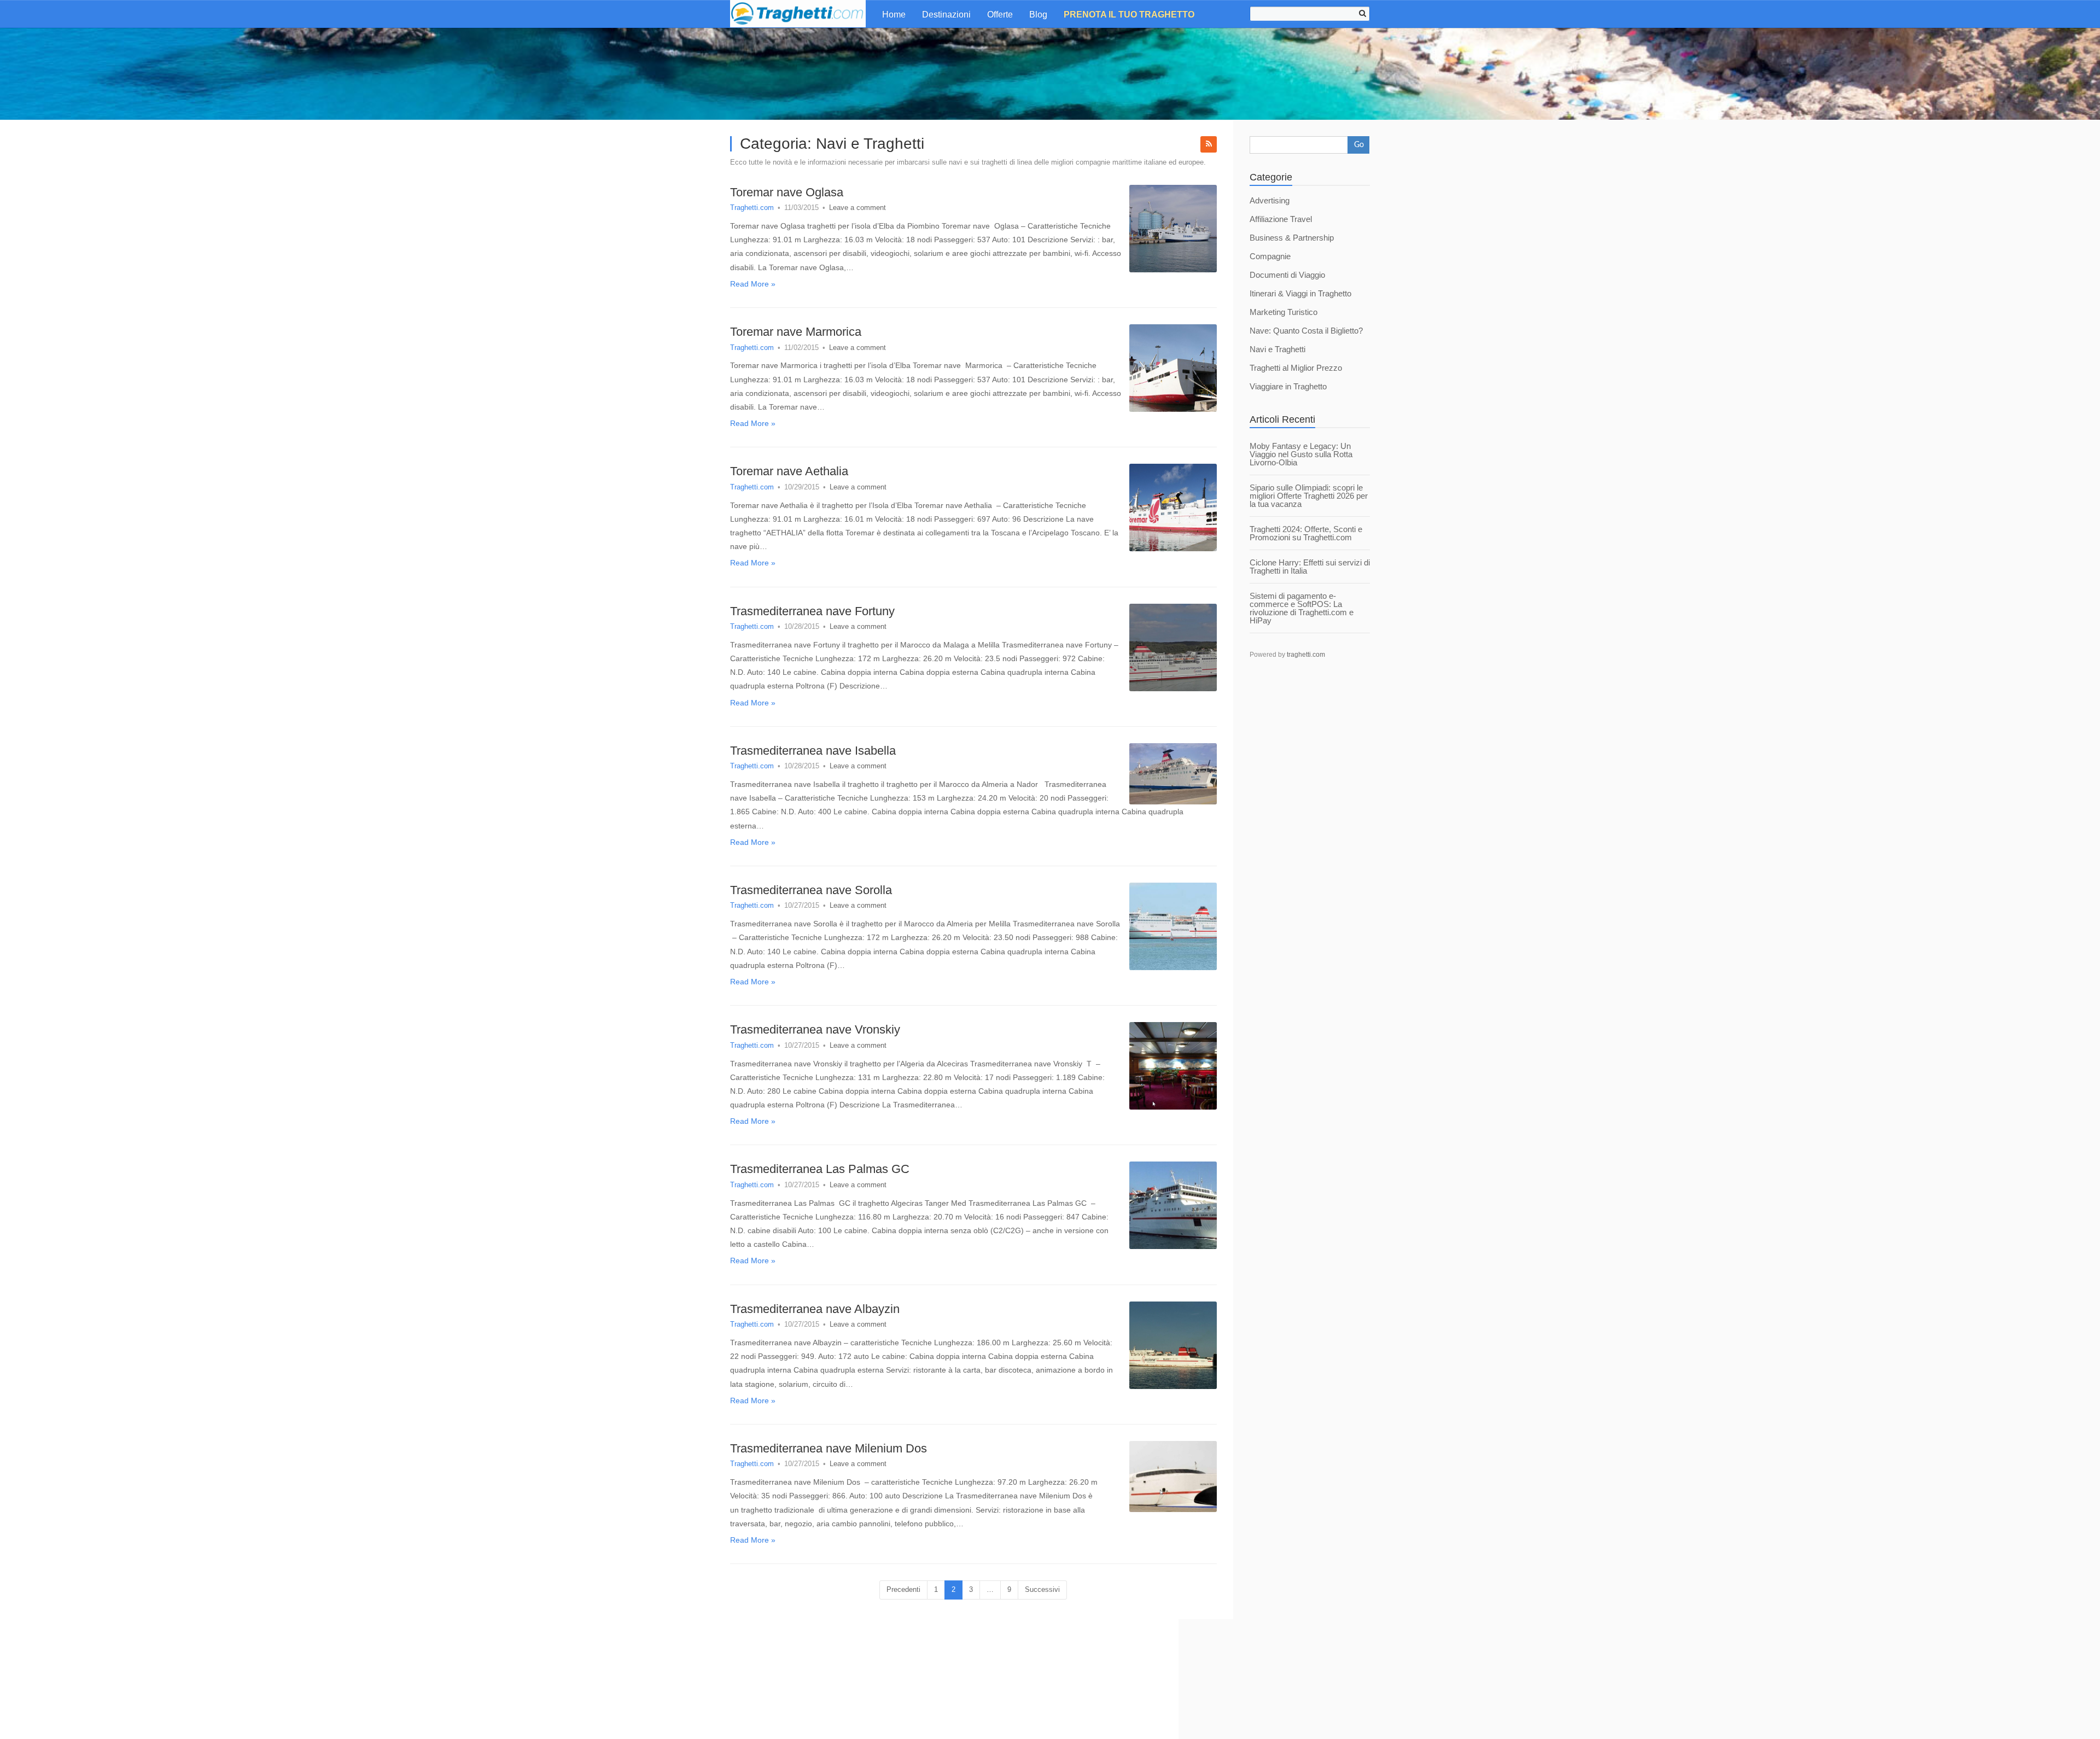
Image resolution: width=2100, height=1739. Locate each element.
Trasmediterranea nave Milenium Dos (829, 1448)
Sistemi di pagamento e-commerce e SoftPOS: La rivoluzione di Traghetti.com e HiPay (1302, 608)
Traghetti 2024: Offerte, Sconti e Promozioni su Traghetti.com (1306, 533)
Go (1359, 145)
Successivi (1042, 1589)
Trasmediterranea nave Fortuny (812, 611)
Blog (1038, 14)
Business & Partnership (1292, 238)
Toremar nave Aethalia (789, 471)
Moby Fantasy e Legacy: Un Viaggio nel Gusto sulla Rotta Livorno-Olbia (1301, 454)
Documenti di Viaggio (1287, 275)
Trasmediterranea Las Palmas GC (820, 1169)
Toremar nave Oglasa (787, 192)
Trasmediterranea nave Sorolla (811, 890)
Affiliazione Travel (1281, 219)
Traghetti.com (752, 208)
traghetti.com (1306, 655)
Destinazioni (946, 14)
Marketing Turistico (1284, 312)
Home (894, 14)
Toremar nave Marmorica (796, 332)
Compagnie (1270, 256)
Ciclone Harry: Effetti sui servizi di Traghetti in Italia (1310, 567)
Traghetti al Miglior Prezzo (1296, 368)
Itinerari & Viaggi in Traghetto (1300, 293)
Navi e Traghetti (1277, 349)
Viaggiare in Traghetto (1288, 386)
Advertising (1270, 200)
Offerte (1000, 14)
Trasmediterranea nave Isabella (813, 751)
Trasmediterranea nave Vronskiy (815, 1029)
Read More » (753, 284)
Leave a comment (857, 208)
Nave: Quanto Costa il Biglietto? (1306, 331)
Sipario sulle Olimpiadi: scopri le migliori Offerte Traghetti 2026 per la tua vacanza (1309, 496)
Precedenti (903, 1589)
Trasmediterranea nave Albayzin (815, 1309)
